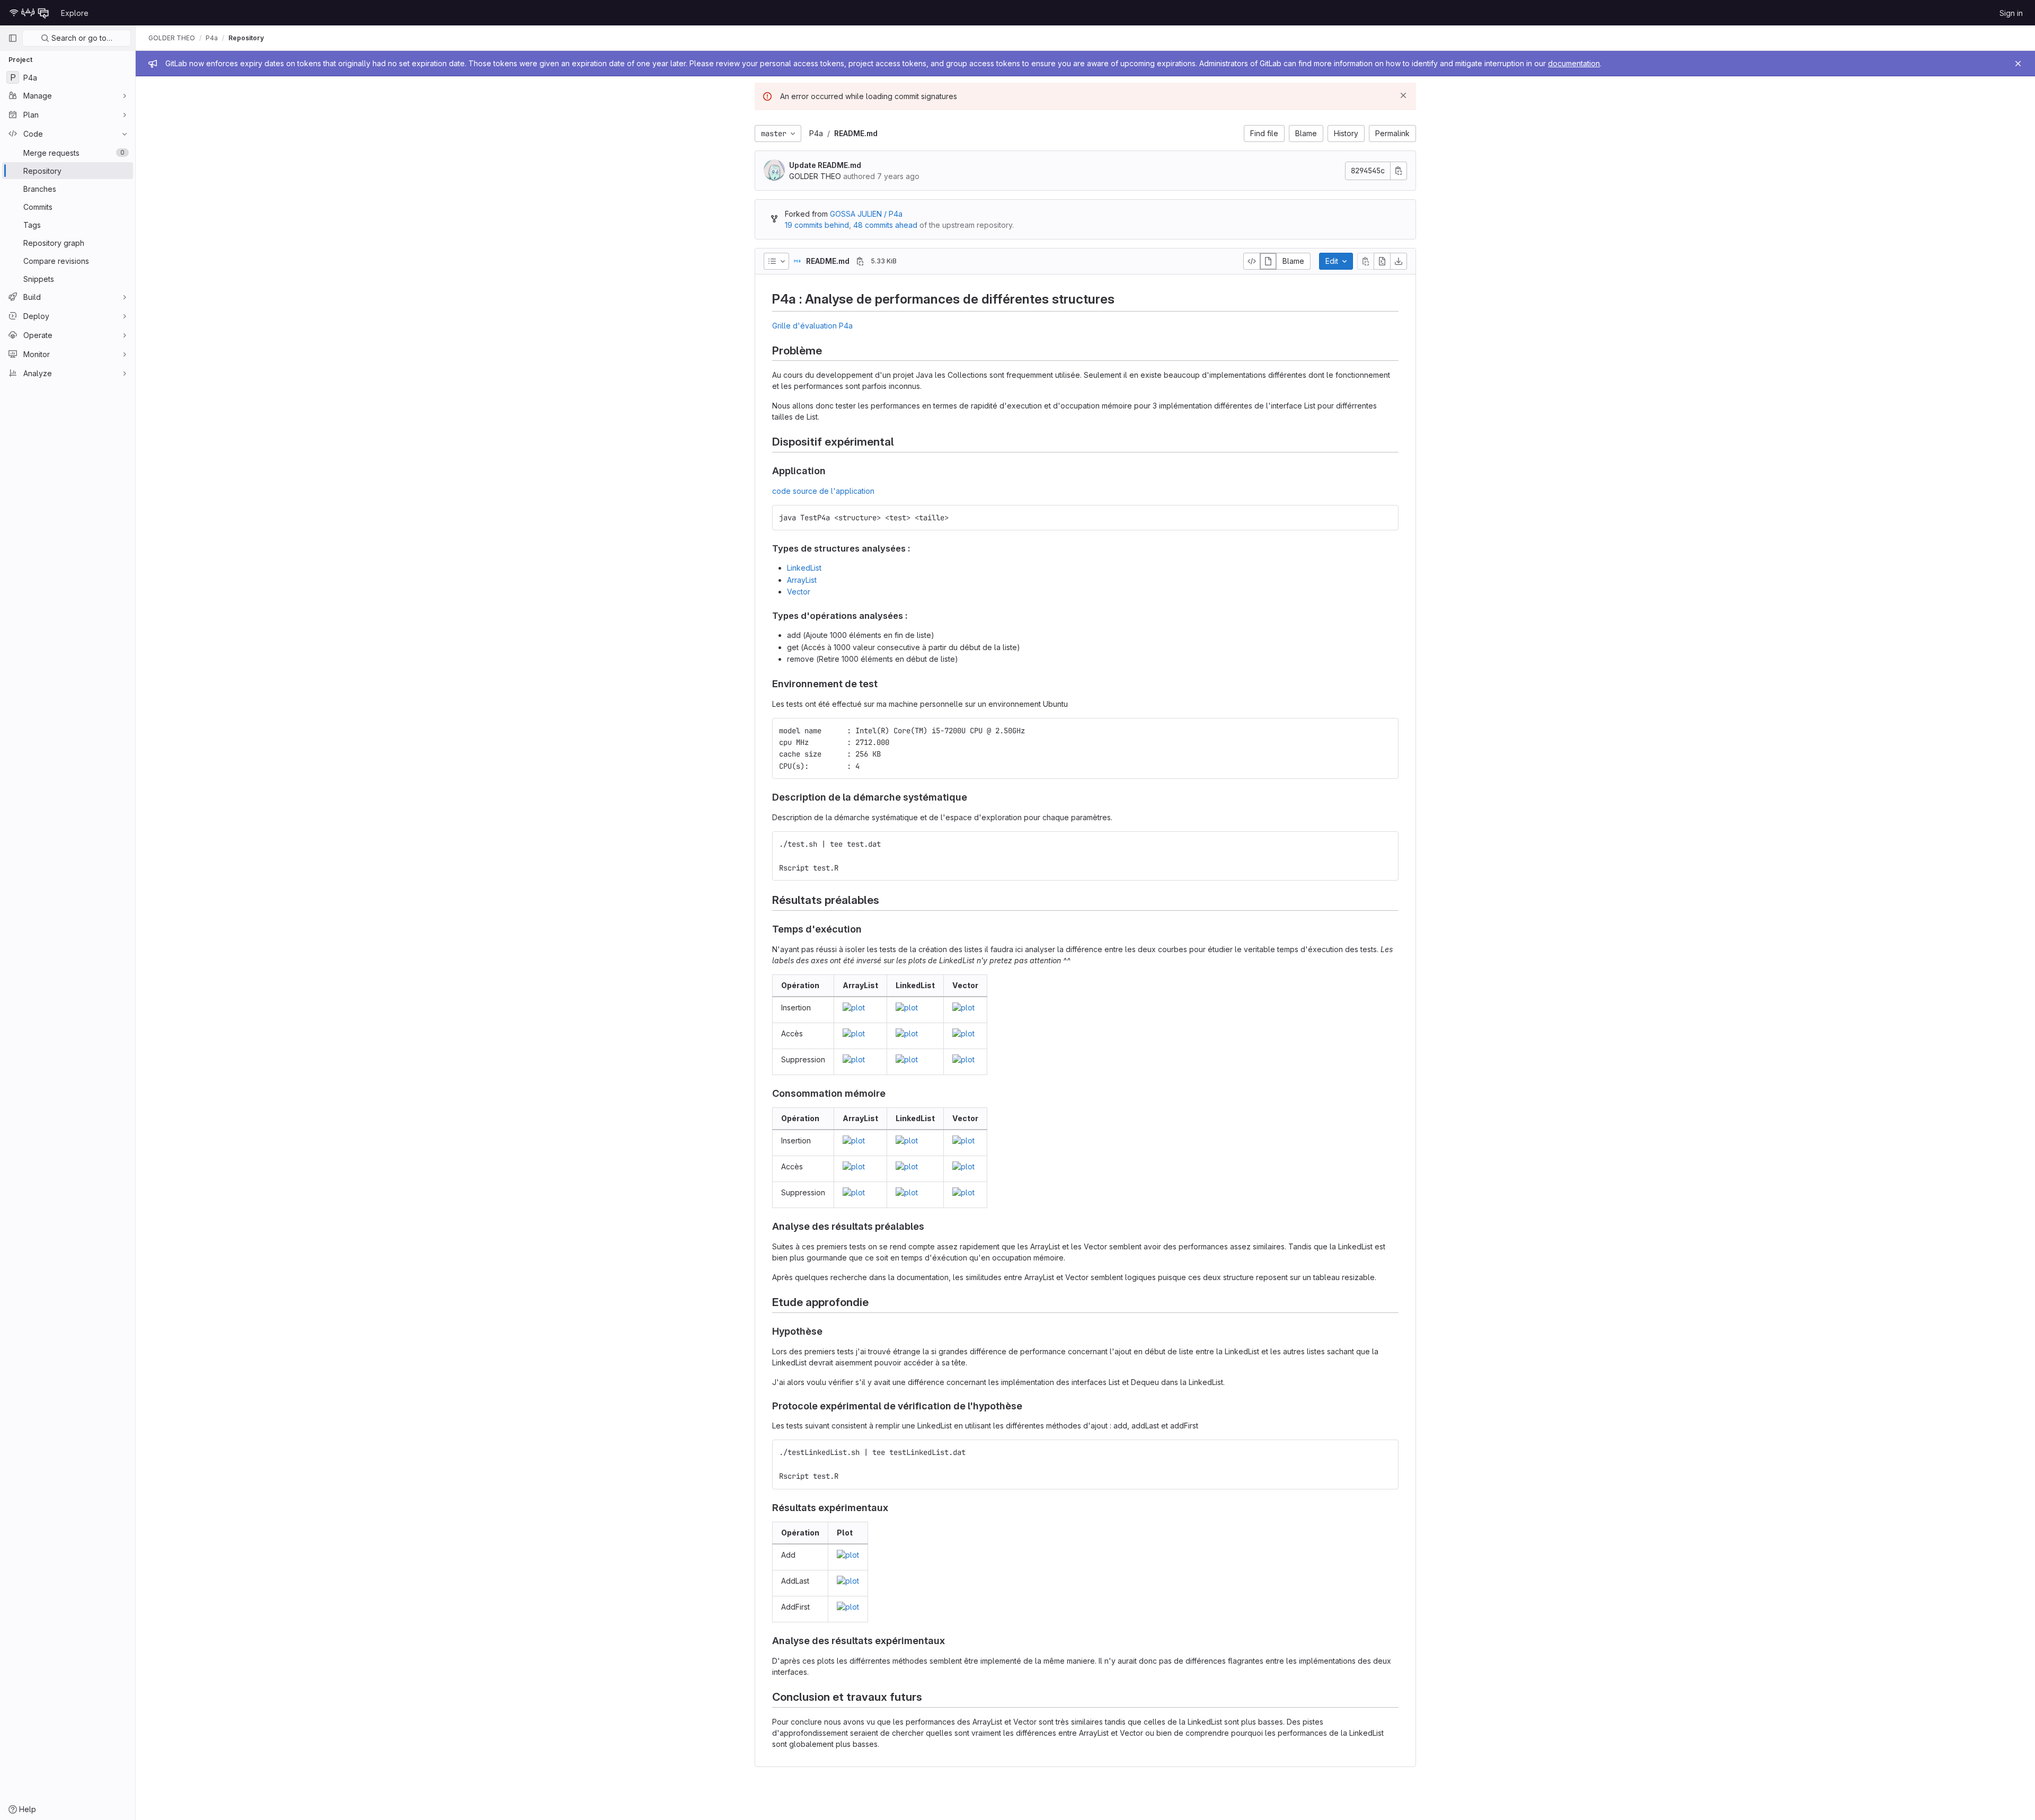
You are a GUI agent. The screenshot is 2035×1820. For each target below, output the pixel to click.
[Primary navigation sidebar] (13, 38)
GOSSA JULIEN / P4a (866, 214)
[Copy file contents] (1366, 261)
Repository (246, 38)
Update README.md (825, 165)
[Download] (1399, 261)
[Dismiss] (1403, 95)
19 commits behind (817, 225)
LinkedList (804, 568)
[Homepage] (29, 13)
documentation (1574, 63)
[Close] (2018, 64)
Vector (799, 592)
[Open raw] (1382, 261)
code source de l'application (823, 491)
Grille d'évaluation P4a (812, 326)
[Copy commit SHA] (1399, 171)
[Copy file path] (860, 261)
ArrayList (802, 580)
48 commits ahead (885, 225)
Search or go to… (81, 38)
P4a (816, 133)
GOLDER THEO (172, 38)
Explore (75, 13)
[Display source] (1252, 261)
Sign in (2011, 13)
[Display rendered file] (1268, 261)
